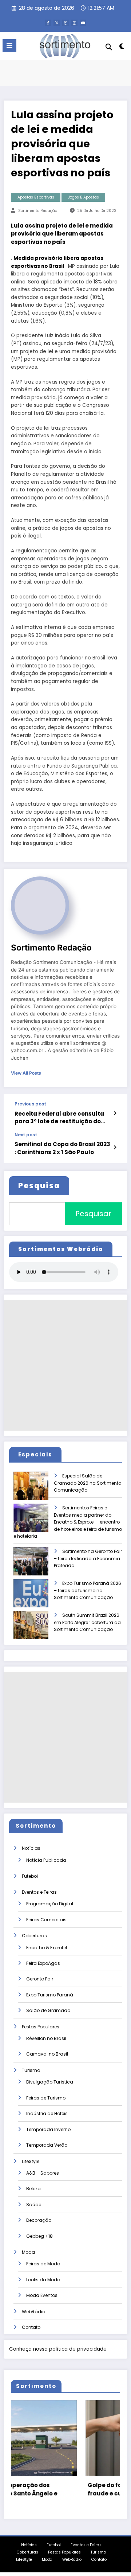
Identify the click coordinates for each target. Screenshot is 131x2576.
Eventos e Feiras (39, 1892)
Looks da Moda (43, 2280)
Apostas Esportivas (36, 197)
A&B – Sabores (43, 2173)
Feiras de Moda (43, 2264)
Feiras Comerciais (46, 1920)
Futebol (30, 1876)
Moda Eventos (42, 2295)
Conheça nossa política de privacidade (58, 2349)
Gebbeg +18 (39, 2236)
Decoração (39, 2220)
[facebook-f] (48, 23)
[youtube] (83, 23)
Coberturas (34, 1936)
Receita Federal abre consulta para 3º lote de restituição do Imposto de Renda (59, 1118)
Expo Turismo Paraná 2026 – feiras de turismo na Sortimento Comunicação (88, 1590)
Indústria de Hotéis (47, 2113)
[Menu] (9, 46)
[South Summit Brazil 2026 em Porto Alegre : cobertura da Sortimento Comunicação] (37, 1630)
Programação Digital (50, 1904)
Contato (31, 2327)
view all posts (26, 1073)
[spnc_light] (122, 48)
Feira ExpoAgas (43, 1963)
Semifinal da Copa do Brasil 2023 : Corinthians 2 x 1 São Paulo (62, 1148)
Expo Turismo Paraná (50, 1995)
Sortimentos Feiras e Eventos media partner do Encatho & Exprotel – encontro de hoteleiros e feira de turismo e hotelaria (68, 1522)
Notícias (31, 1848)
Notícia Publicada (46, 1860)
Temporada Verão (47, 2145)
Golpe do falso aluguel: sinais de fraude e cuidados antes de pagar (69, 2489)
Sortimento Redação (38, 211)
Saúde (34, 2205)
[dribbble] (65, 23)
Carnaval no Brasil (47, 2054)
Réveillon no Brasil (46, 2038)
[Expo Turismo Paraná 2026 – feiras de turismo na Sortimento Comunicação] (37, 1598)
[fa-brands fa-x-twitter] (57, 23)
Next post (26, 1135)
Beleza (33, 2189)
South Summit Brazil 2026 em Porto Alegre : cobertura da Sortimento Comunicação (87, 1622)
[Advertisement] (65, 1365)
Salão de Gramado (48, 2010)
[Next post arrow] (115, 1148)
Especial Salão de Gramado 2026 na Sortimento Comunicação (88, 1483)
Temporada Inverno (48, 2129)
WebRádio (33, 2312)
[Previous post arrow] (115, 1113)
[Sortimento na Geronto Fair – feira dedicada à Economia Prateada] (37, 1566)
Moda (28, 2252)
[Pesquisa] (109, 47)
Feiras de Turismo (46, 2098)
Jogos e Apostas (84, 197)
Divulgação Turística (50, 2082)
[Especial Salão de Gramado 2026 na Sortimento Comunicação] (37, 1491)
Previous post (30, 1104)
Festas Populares (41, 2027)
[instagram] (74, 23)
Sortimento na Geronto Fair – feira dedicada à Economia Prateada (88, 1559)
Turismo (31, 2070)
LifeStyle (31, 2161)
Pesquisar (93, 1214)
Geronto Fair (40, 1979)
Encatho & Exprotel (47, 1948)
